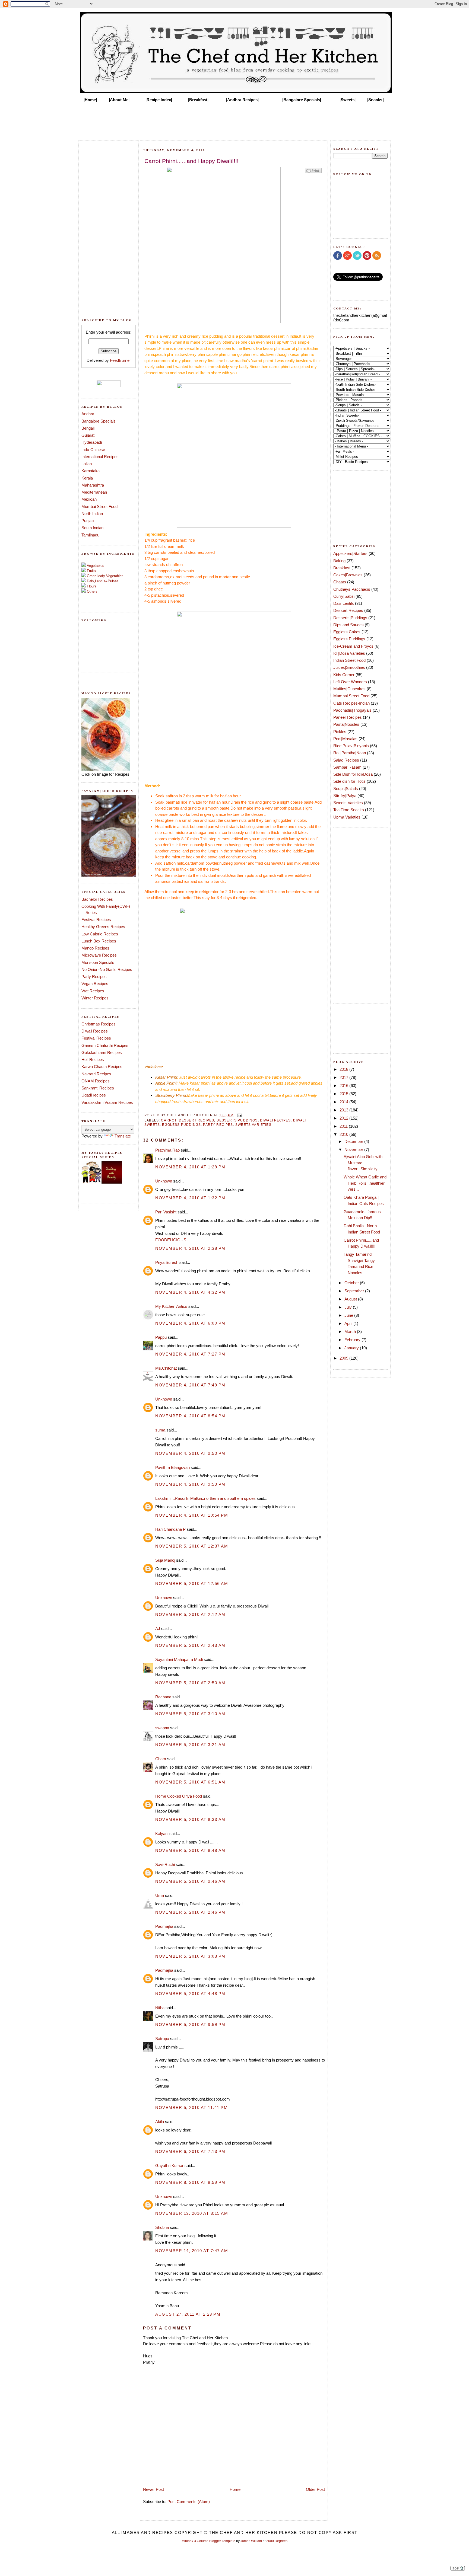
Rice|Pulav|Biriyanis (351, 746)
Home (235, 2489)
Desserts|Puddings (237, 1120)
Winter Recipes (95, 998)
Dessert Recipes (197, 1120)
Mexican (89, 499)
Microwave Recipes (99, 955)
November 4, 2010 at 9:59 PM (190, 1484)
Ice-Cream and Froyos (353, 646)
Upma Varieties (347, 817)
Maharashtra (93, 485)
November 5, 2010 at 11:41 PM (191, 2107)
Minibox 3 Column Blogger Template (208, 2541)
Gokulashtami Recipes (102, 1052)
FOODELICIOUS (171, 1240)
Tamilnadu (90, 535)
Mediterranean (94, 492)
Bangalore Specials (99, 421)
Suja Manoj (165, 1560)
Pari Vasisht (166, 1212)
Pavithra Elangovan (172, 1467)
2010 (344, 1134)
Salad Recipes (346, 760)
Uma (160, 1895)
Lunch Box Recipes (99, 941)
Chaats (340, 582)
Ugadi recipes (94, 1095)
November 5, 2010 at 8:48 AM (190, 1850)
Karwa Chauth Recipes (102, 1067)
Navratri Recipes (96, 1074)
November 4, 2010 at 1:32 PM (190, 1198)
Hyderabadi (92, 442)
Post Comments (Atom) (189, 2502)
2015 (344, 1094)
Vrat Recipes (93, 991)
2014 (344, 1102)
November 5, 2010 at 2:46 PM (190, 1912)
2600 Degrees (277, 2541)
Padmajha (164, 1926)
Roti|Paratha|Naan (350, 753)
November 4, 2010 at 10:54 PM (192, 1515)
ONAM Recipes (96, 1081)
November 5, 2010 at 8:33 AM (190, 1819)
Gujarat (88, 435)
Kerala (87, 478)
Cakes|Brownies (348, 575)
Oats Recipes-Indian (351, 703)
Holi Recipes (93, 1060)
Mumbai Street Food (99, 506)
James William (251, 2541)
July (349, 1307)
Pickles (340, 732)
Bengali (88, 428)
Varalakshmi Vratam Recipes (107, 1102)
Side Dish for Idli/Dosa (353, 774)
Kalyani (162, 1834)
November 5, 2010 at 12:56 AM (192, 1583)
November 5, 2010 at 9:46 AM (190, 1881)
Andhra (88, 414)
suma (160, 1430)
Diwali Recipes (95, 1031)
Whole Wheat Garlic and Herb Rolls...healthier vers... (365, 1183)
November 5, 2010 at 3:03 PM (190, 1956)
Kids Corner (344, 675)
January (352, 1348)
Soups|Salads (346, 789)
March (351, 1332)
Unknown (164, 1181)
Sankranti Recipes (98, 1088)
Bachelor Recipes (97, 899)
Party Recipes (94, 977)
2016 (344, 1086)
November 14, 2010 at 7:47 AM (192, 2251)
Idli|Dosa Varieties (349, 653)
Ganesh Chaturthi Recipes (105, 1045)
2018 (344, 1069)
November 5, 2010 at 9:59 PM (190, 2024)
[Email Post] (239, 1115)
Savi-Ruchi (165, 1864)
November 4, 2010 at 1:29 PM (190, 1167)
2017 (344, 1077)
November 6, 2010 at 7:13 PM (190, 2151)
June (349, 1315)
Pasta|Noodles (346, 724)
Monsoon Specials (98, 962)
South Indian (92, 528)
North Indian (92, 514)
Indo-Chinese (93, 450)
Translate (123, 1136)
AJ (158, 1629)
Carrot (169, 1120)
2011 (344, 1126)
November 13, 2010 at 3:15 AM (192, 2213)
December (354, 1141)
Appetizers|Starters (350, 553)
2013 (344, 1110)
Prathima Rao (167, 1150)
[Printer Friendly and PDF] (313, 173)
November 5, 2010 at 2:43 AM (190, 1645)
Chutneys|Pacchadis (352, 589)
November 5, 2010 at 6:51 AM (190, 1782)
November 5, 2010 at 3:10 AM (190, 1714)
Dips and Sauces (348, 625)
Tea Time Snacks (349, 810)
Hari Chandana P (170, 1529)
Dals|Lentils (344, 603)
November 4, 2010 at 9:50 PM (190, 1453)
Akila (160, 2122)
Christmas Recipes (99, 1024)
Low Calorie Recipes (100, 934)
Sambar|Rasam (347, 767)
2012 (344, 1118)
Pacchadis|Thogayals (352, 710)
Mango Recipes (95, 948)
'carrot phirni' (262, 361)
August (351, 1299)
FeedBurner (120, 360)
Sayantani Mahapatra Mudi (179, 1659)
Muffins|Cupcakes (349, 689)
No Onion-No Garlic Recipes (107, 969)
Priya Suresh (167, 1262)
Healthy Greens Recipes (103, 927)
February (353, 1340)
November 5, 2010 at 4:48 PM (190, 1994)
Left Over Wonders (350, 682)
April (349, 1323)
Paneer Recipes (348, 717)
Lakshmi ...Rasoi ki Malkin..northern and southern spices (205, 1498)
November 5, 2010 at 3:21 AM (190, 1745)
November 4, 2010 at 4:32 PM (190, 1292)
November (354, 1150)
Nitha (160, 2008)
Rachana (163, 1697)
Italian (87, 464)
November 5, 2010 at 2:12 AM (190, 1614)
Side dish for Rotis (349, 781)
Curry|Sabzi (344, 596)
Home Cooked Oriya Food (179, 1796)
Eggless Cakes (347, 632)
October (352, 1283)
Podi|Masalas (345, 739)
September (355, 1291)
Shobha (162, 2227)
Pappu (161, 1337)
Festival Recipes (96, 920)
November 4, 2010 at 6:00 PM (190, 1323)
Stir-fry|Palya (345, 796)
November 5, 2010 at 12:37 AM (192, 1546)
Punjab (88, 521)
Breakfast (342, 568)
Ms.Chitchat (166, 1368)
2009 (344, 1358)
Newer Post (153, 2489)
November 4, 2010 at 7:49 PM (190, 1385)
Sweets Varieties (253, 1125)
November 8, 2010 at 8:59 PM (190, 2182)
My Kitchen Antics (171, 1306)
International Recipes (100, 457)
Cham (161, 1759)
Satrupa (162, 2039)
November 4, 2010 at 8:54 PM (190, 1416)
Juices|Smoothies (349, 667)
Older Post (315, 2489)
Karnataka (91, 471)
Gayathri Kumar (169, 2166)
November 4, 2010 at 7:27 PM (190, 1354)
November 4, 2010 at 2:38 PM (190, 1248)
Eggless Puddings (181, 1125)
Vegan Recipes (95, 984)
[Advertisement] (234, 120)
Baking (339, 561)
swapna (162, 1728)
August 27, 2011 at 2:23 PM (188, 2314)
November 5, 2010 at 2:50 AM (190, 1683)
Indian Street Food (349, 660)
